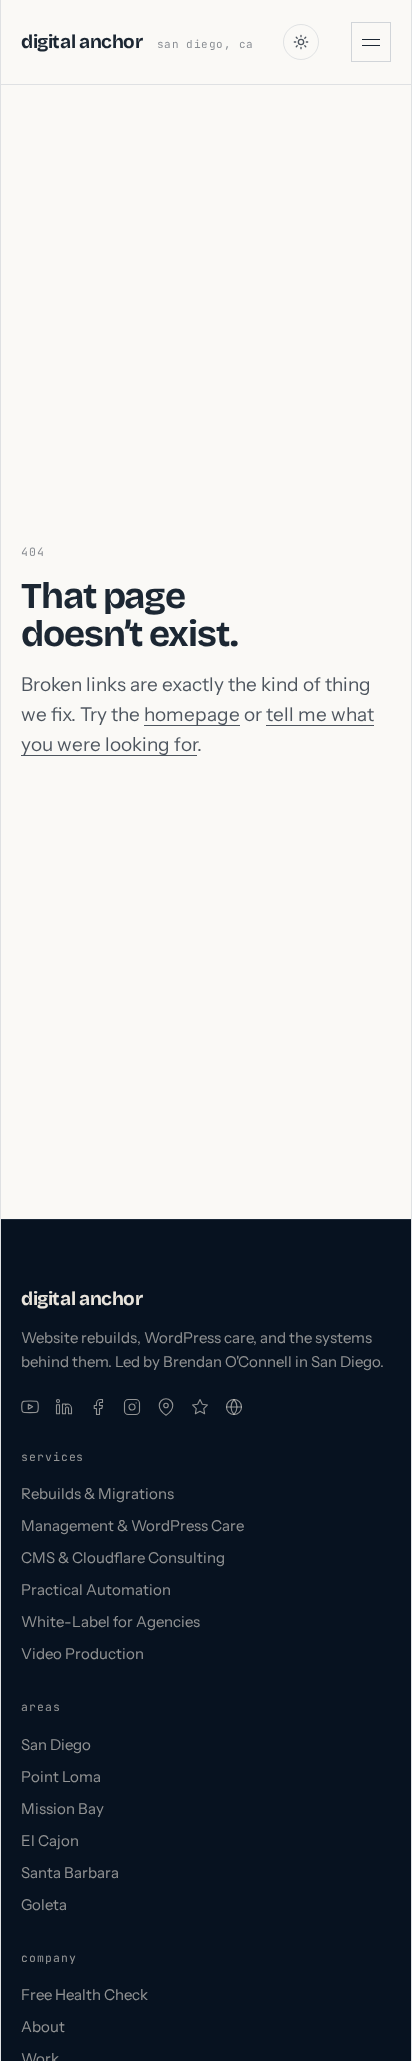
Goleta (44, 1904)
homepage (192, 714)
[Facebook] (98, 1407)
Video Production (82, 1653)
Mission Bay (62, 1808)
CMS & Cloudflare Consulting (123, 1557)
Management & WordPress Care (132, 1525)
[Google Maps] (166, 1407)
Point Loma (61, 1776)
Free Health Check (84, 1994)
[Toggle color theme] (301, 42)
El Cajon (50, 1840)
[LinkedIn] (64, 1407)
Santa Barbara (70, 1872)
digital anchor (82, 41)
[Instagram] (132, 1407)
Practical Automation (96, 1589)
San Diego (56, 1744)
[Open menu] (371, 42)
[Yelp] (200, 1407)
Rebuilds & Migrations (97, 1493)
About (43, 2026)
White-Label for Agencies (110, 1621)
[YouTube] (30, 1407)
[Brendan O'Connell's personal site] (234, 1407)
